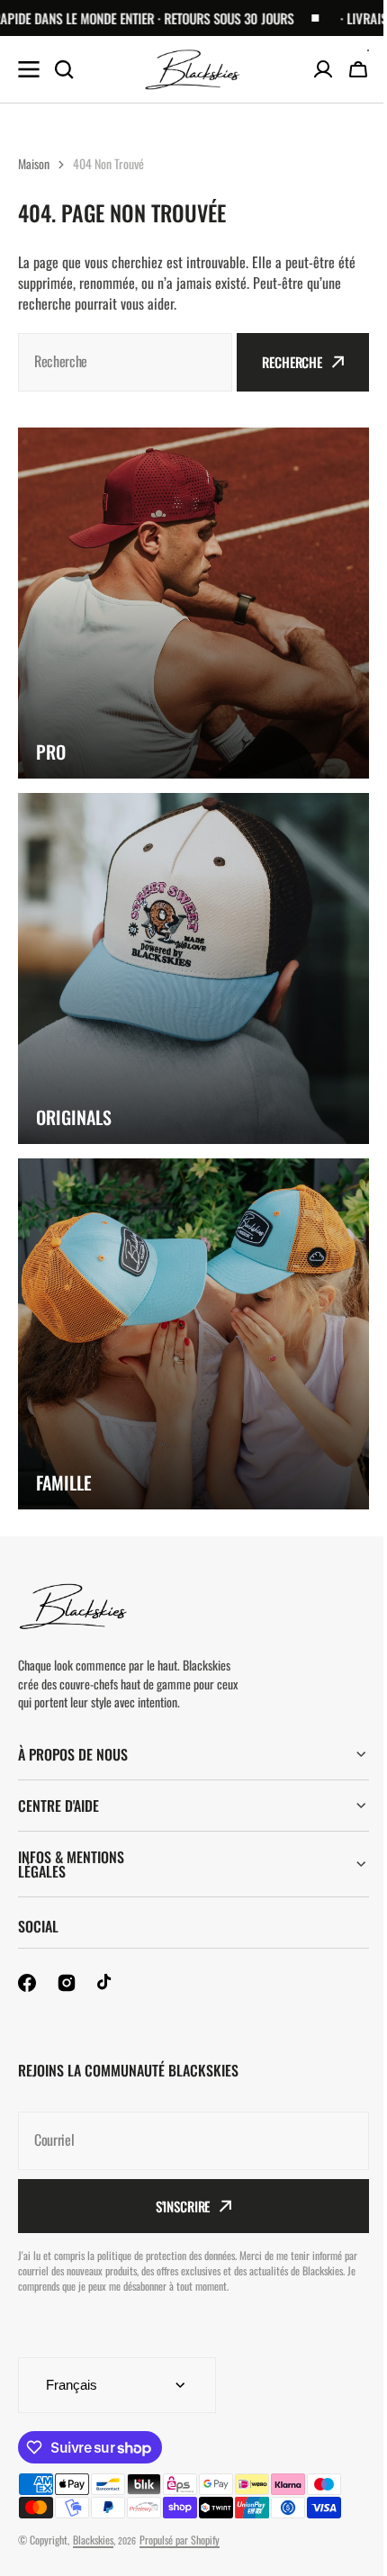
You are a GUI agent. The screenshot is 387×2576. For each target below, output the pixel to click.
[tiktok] (106, 1983)
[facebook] (27, 1983)
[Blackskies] (193, 70)
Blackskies (93, 2540)
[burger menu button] (29, 69)
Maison (34, 163)
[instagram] (67, 1983)
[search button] (64, 69)
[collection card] (193, 603)
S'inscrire (176, 2206)
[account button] (323, 69)
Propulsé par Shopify (180, 2540)
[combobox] (125, 362)
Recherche (292, 362)
